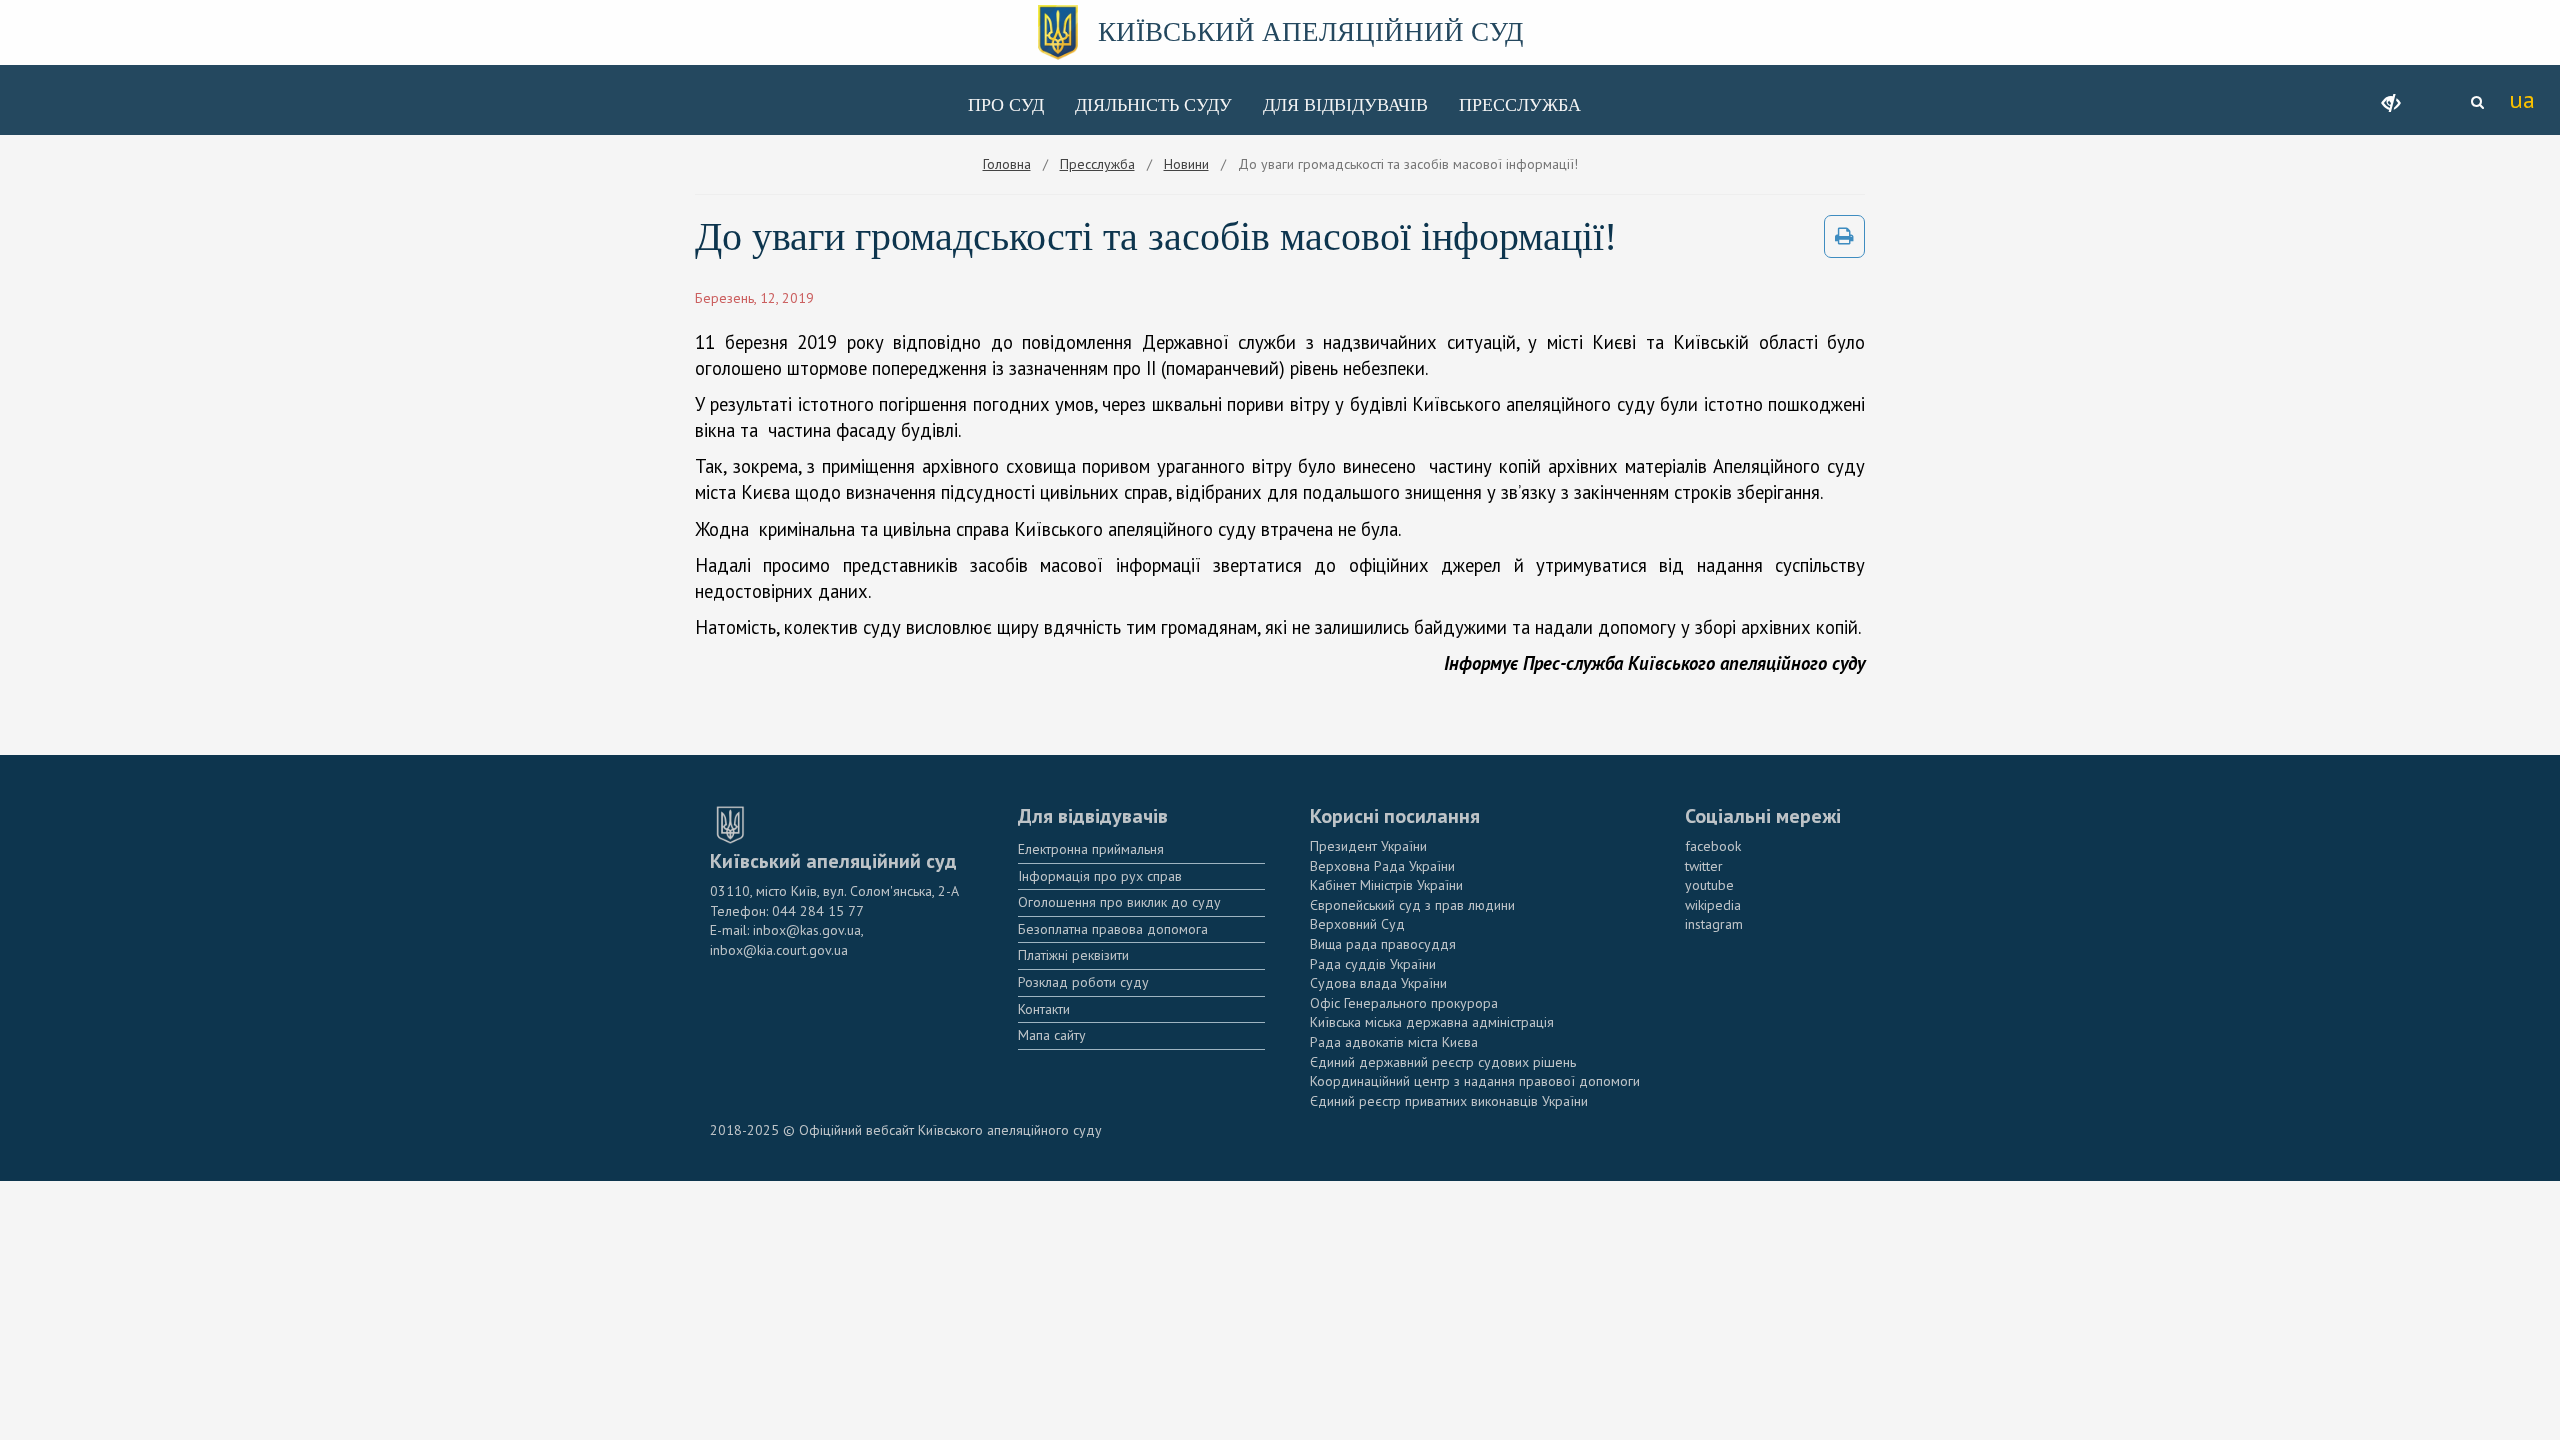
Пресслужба (1520, 105)
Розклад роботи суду (1083, 982)
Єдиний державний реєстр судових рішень (1443, 1062)
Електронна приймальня (1091, 849)
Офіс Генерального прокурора (1404, 1003)
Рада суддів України (1373, 964)
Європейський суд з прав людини (1412, 905)
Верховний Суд (1357, 924)
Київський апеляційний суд (1310, 32)
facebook (1713, 846)
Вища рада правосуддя (1383, 944)
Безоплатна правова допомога (1113, 929)
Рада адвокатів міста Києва (1394, 1042)
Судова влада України (1378, 983)
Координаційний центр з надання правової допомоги (1475, 1081)
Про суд (1006, 105)
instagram (1714, 924)
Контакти (1044, 1009)
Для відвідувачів (1345, 105)
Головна (1007, 164)
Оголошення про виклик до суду (1119, 902)
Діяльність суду (1153, 105)
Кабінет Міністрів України (1386, 885)
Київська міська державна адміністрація (1432, 1022)
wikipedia (1713, 905)
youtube (1709, 885)
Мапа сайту (1052, 1035)
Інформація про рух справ (1100, 876)
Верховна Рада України (1382, 866)
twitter (1704, 866)
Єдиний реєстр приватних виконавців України (1449, 1101)
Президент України (1368, 846)
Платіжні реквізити (1073, 955)
